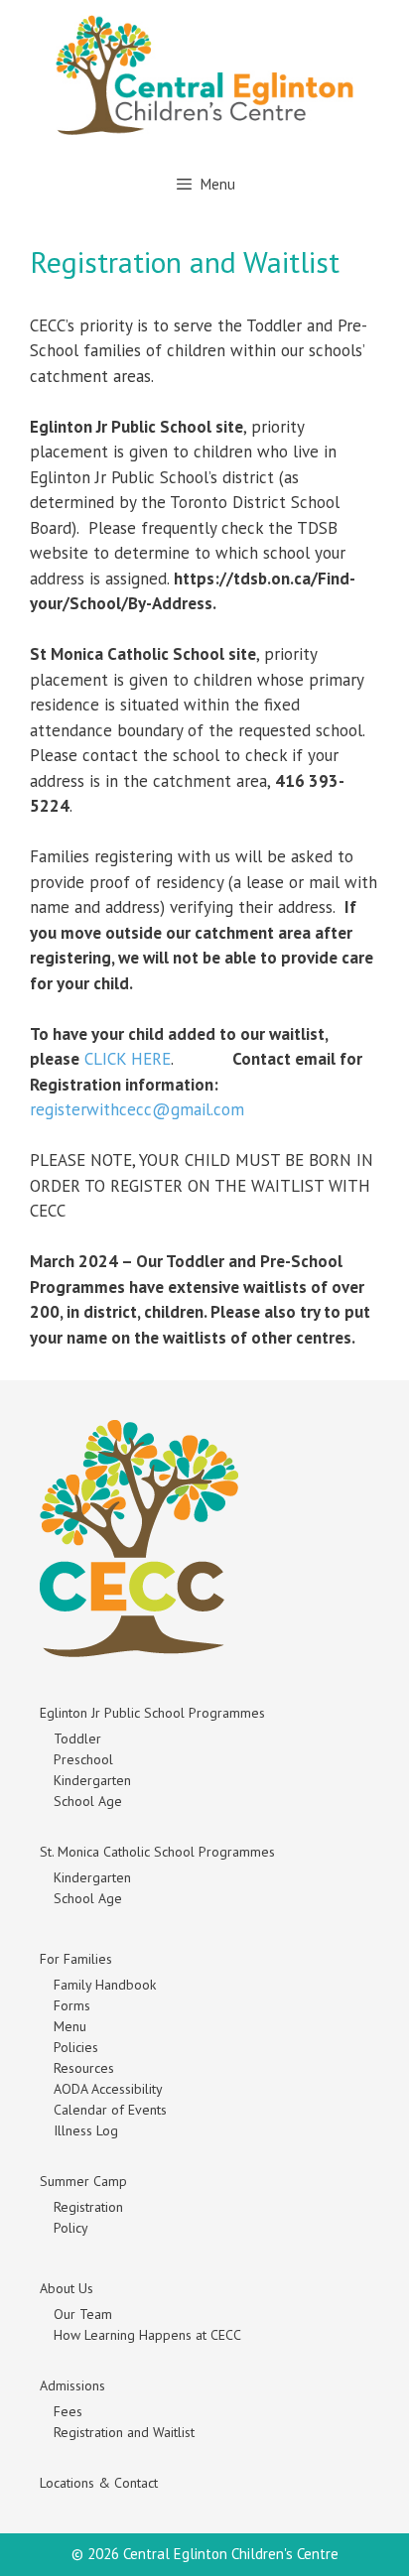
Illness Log (86, 2130)
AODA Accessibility (108, 2089)
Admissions (72, 2385)
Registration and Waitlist (124, 2432)
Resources (84, 2068)
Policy (71, 2228)
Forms (72, 2005)
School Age (88, 1801)
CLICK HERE (128, 1059)
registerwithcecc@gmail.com (137, 1109)
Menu (70, 2026)
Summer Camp (83, 2181)
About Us (67, 2288)
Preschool (83, 1759)
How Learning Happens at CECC (147, 2335)
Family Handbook (105, 1985)
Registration (88, 2207)
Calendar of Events (110, 2110)
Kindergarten (92, 1780)
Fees (68, 2411)
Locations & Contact (99, 2483)
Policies (76, 2047)
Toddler (77, 1739)
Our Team (83, 2314)
